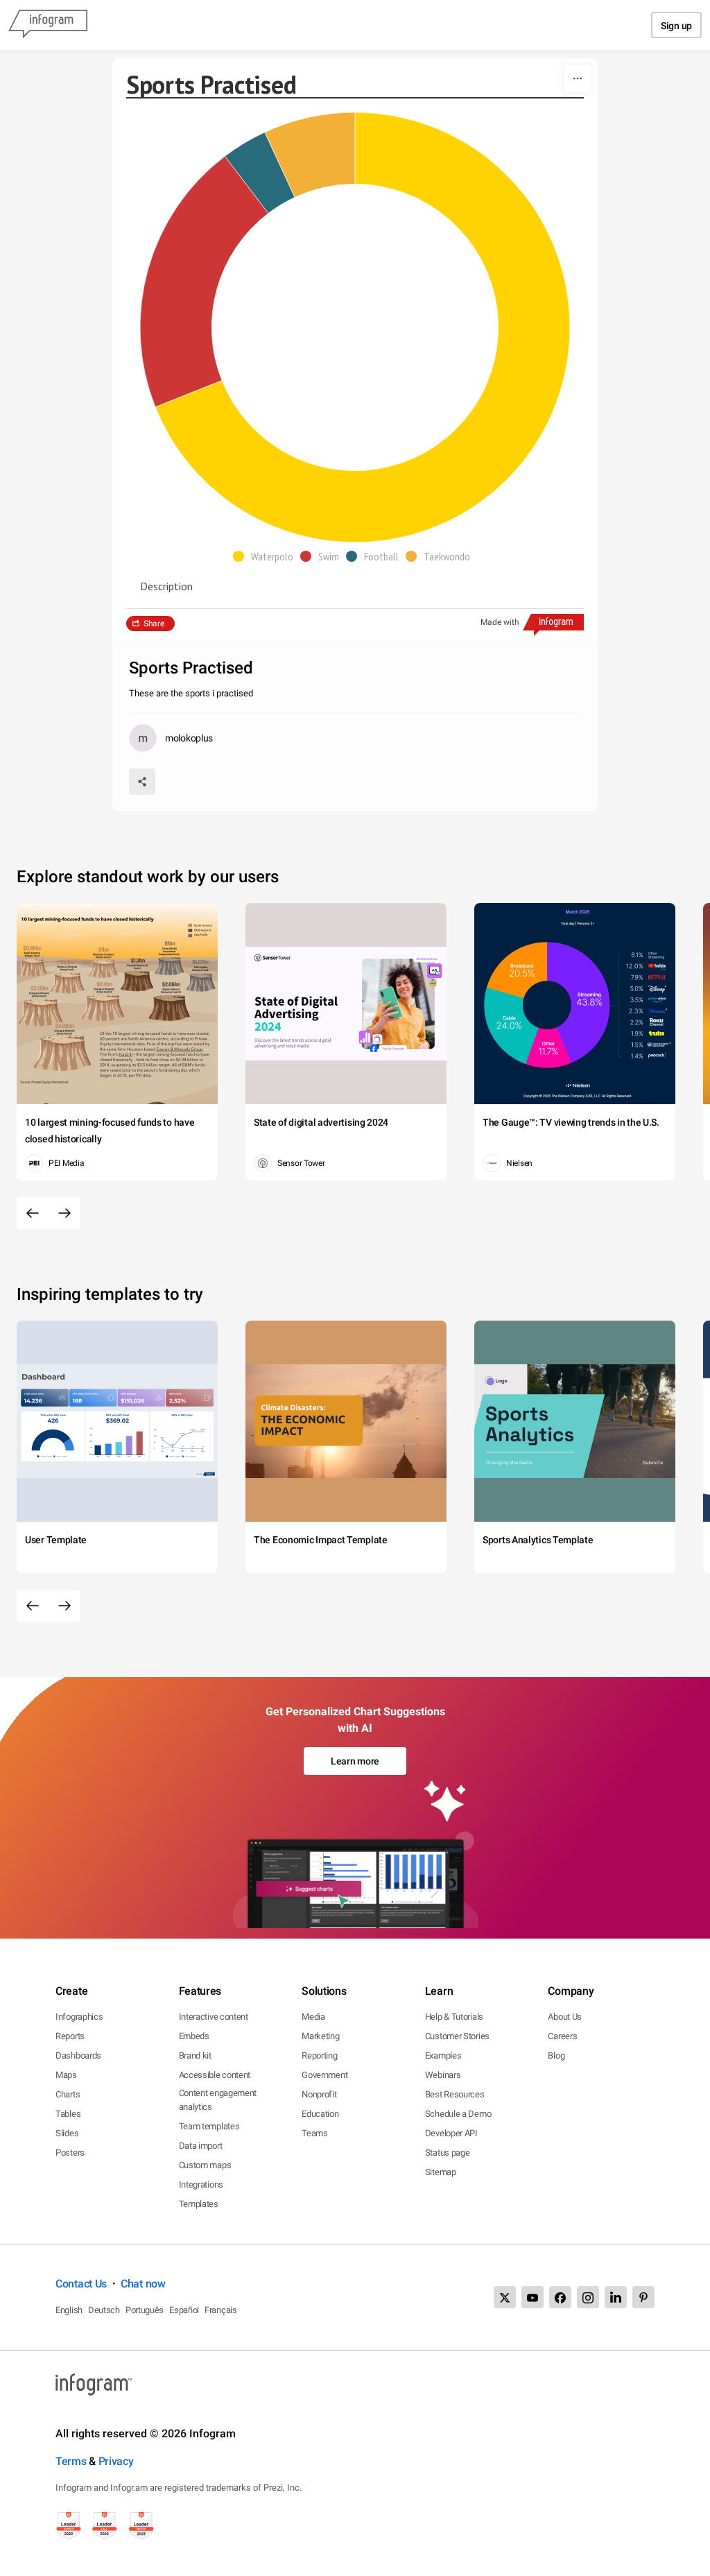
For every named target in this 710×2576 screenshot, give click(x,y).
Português (145, 2310)
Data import (201, 2146)
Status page (448, 2153)
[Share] (142, 782)
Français (221, 2310)
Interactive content (214, 2017)
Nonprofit (319, 2094)
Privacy (116, 2461)
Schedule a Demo (458, 2114)
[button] (267, 556)
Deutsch (104, 2310)
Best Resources (455, 2094)
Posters (70, 2153)
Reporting (319, 2055)
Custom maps (205, 2165)
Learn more (355, 1761)
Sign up (676, 26)
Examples (443, 2055)
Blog (556, 2055)
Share (154, 624)
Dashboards (78, 2055)
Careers (562, 2036)
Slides (67, 2133)
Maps (66, 2075)
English (69, 2310)
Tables (68, 2114)
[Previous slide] (33, 1213)
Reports (70, 2036)
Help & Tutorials (454, 2017)
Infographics (79, 2017)
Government (324, 2075)
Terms (71, 2461)
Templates (199, 2204)
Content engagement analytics (218, 2100)
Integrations (201, 2184)
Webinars (443, 2075)
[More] (578, 78)
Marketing (320, 2036)
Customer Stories (457, 2036)
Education (320, 2114)
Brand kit (195, 2055)
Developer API (451, 2133)
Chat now (143, 2284)
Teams (315, 2133)
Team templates (209, 2126)
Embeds (194, 2036)
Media (313, 2017)
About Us (565, 2017)
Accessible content (215, 2075)
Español (184, 2310)
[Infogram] (48, 25)
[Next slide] (64, 1213)
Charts (68, 2094)
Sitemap (441, 2172)
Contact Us (81, 2284)
